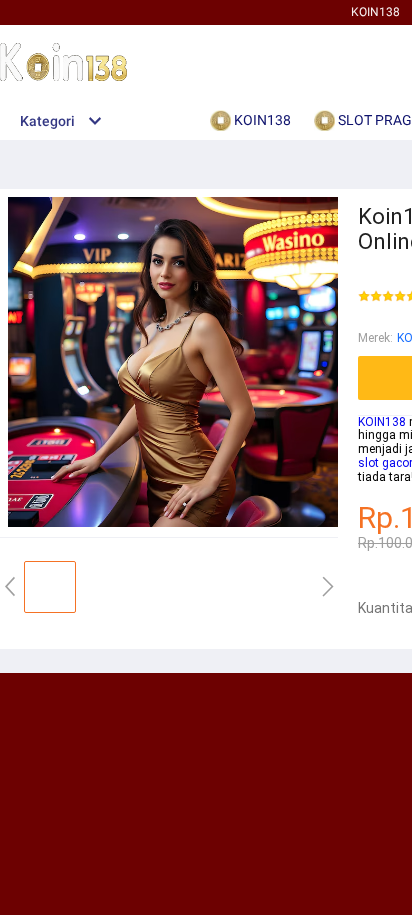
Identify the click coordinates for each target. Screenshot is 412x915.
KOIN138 (375, 12)
